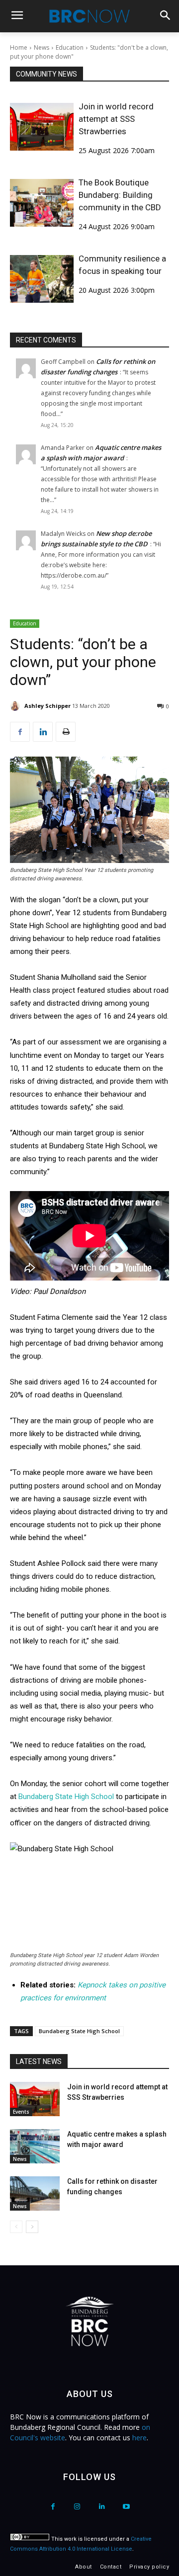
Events (21, 2112)
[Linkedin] (43, 732)
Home (19, 47)
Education (70, 47)
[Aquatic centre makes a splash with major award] (35, 2146)
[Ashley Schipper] (16, 706)
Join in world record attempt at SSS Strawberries (116, 119)
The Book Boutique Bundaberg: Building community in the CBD (120, 195)
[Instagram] (77, 2507)
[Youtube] (126, 2507)
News (42, 47)
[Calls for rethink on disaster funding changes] (35, 2193)
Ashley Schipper (47, 706)
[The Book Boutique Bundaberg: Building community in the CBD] (42, 203)
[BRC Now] (89, 16)
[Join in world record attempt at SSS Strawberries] (42, 127)
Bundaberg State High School (66, 1797)
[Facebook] (20, 732)
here (139, 2438)
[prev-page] (16, 2227)
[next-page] (32, 2227)
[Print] (66, 732)
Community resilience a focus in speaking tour (122, 265)
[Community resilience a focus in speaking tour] (42, 279)
